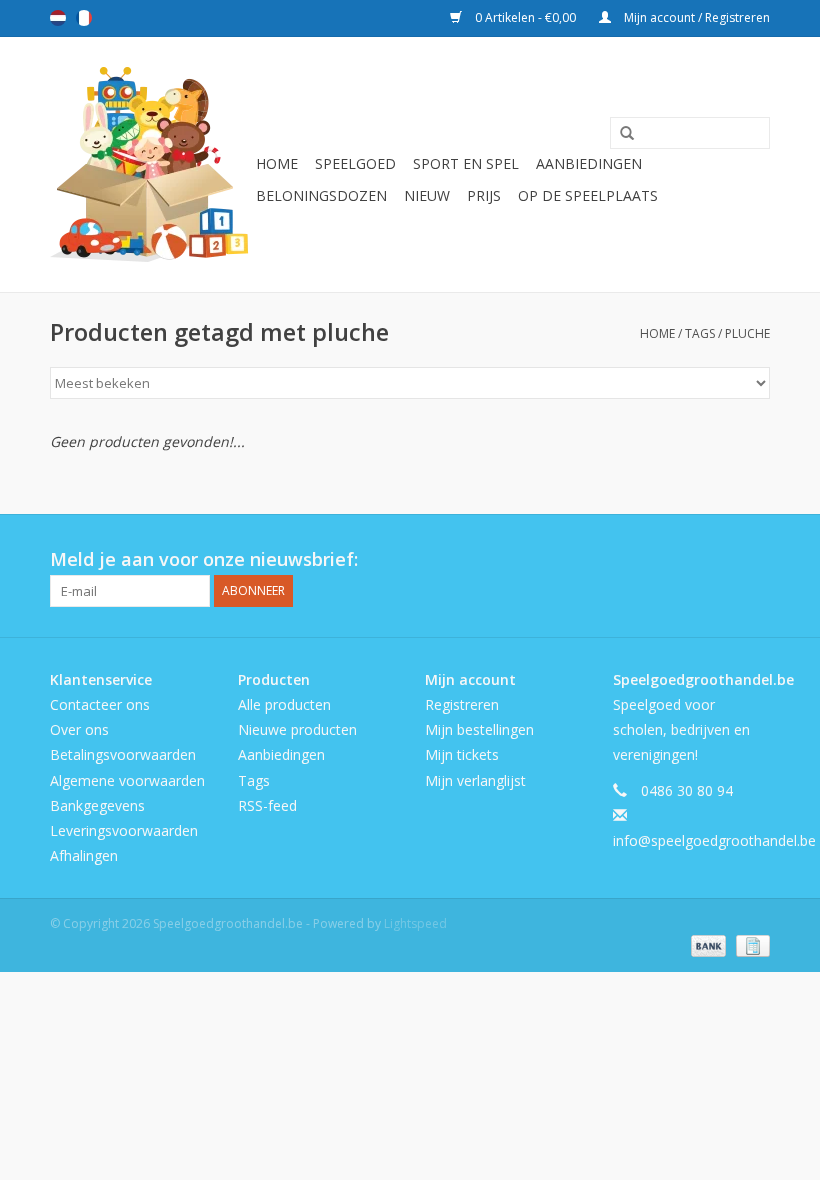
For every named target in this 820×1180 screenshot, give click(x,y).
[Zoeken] (620, 134)
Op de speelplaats (588, 195)
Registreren (462, 704)
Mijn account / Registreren (695, 17)
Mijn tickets (462, 754)
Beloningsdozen (321, 195)
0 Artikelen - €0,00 (525, 17)
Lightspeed (415, 923)
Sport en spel (466, 163)
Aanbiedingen (589, 163)
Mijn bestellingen (479, 729)
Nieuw (427, 195)
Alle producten (284, 704)
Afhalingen (84, 855)
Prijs (484, 195)
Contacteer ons (100, 704)
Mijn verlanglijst (475, 780)
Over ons (79, 729)
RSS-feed (267, 805)
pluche (747, 333)
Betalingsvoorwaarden (123, 754)
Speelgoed (355, 163)
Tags (700, 333)
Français (84, 18)
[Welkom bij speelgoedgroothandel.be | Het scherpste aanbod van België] (150, 164)
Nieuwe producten (297, 729)
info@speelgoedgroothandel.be (714, 840)
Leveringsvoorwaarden (124, 830)
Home (277, 163)
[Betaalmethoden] (706, 944)
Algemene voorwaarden (127, 780)
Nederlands (58, 18)
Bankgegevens (97, 805)
